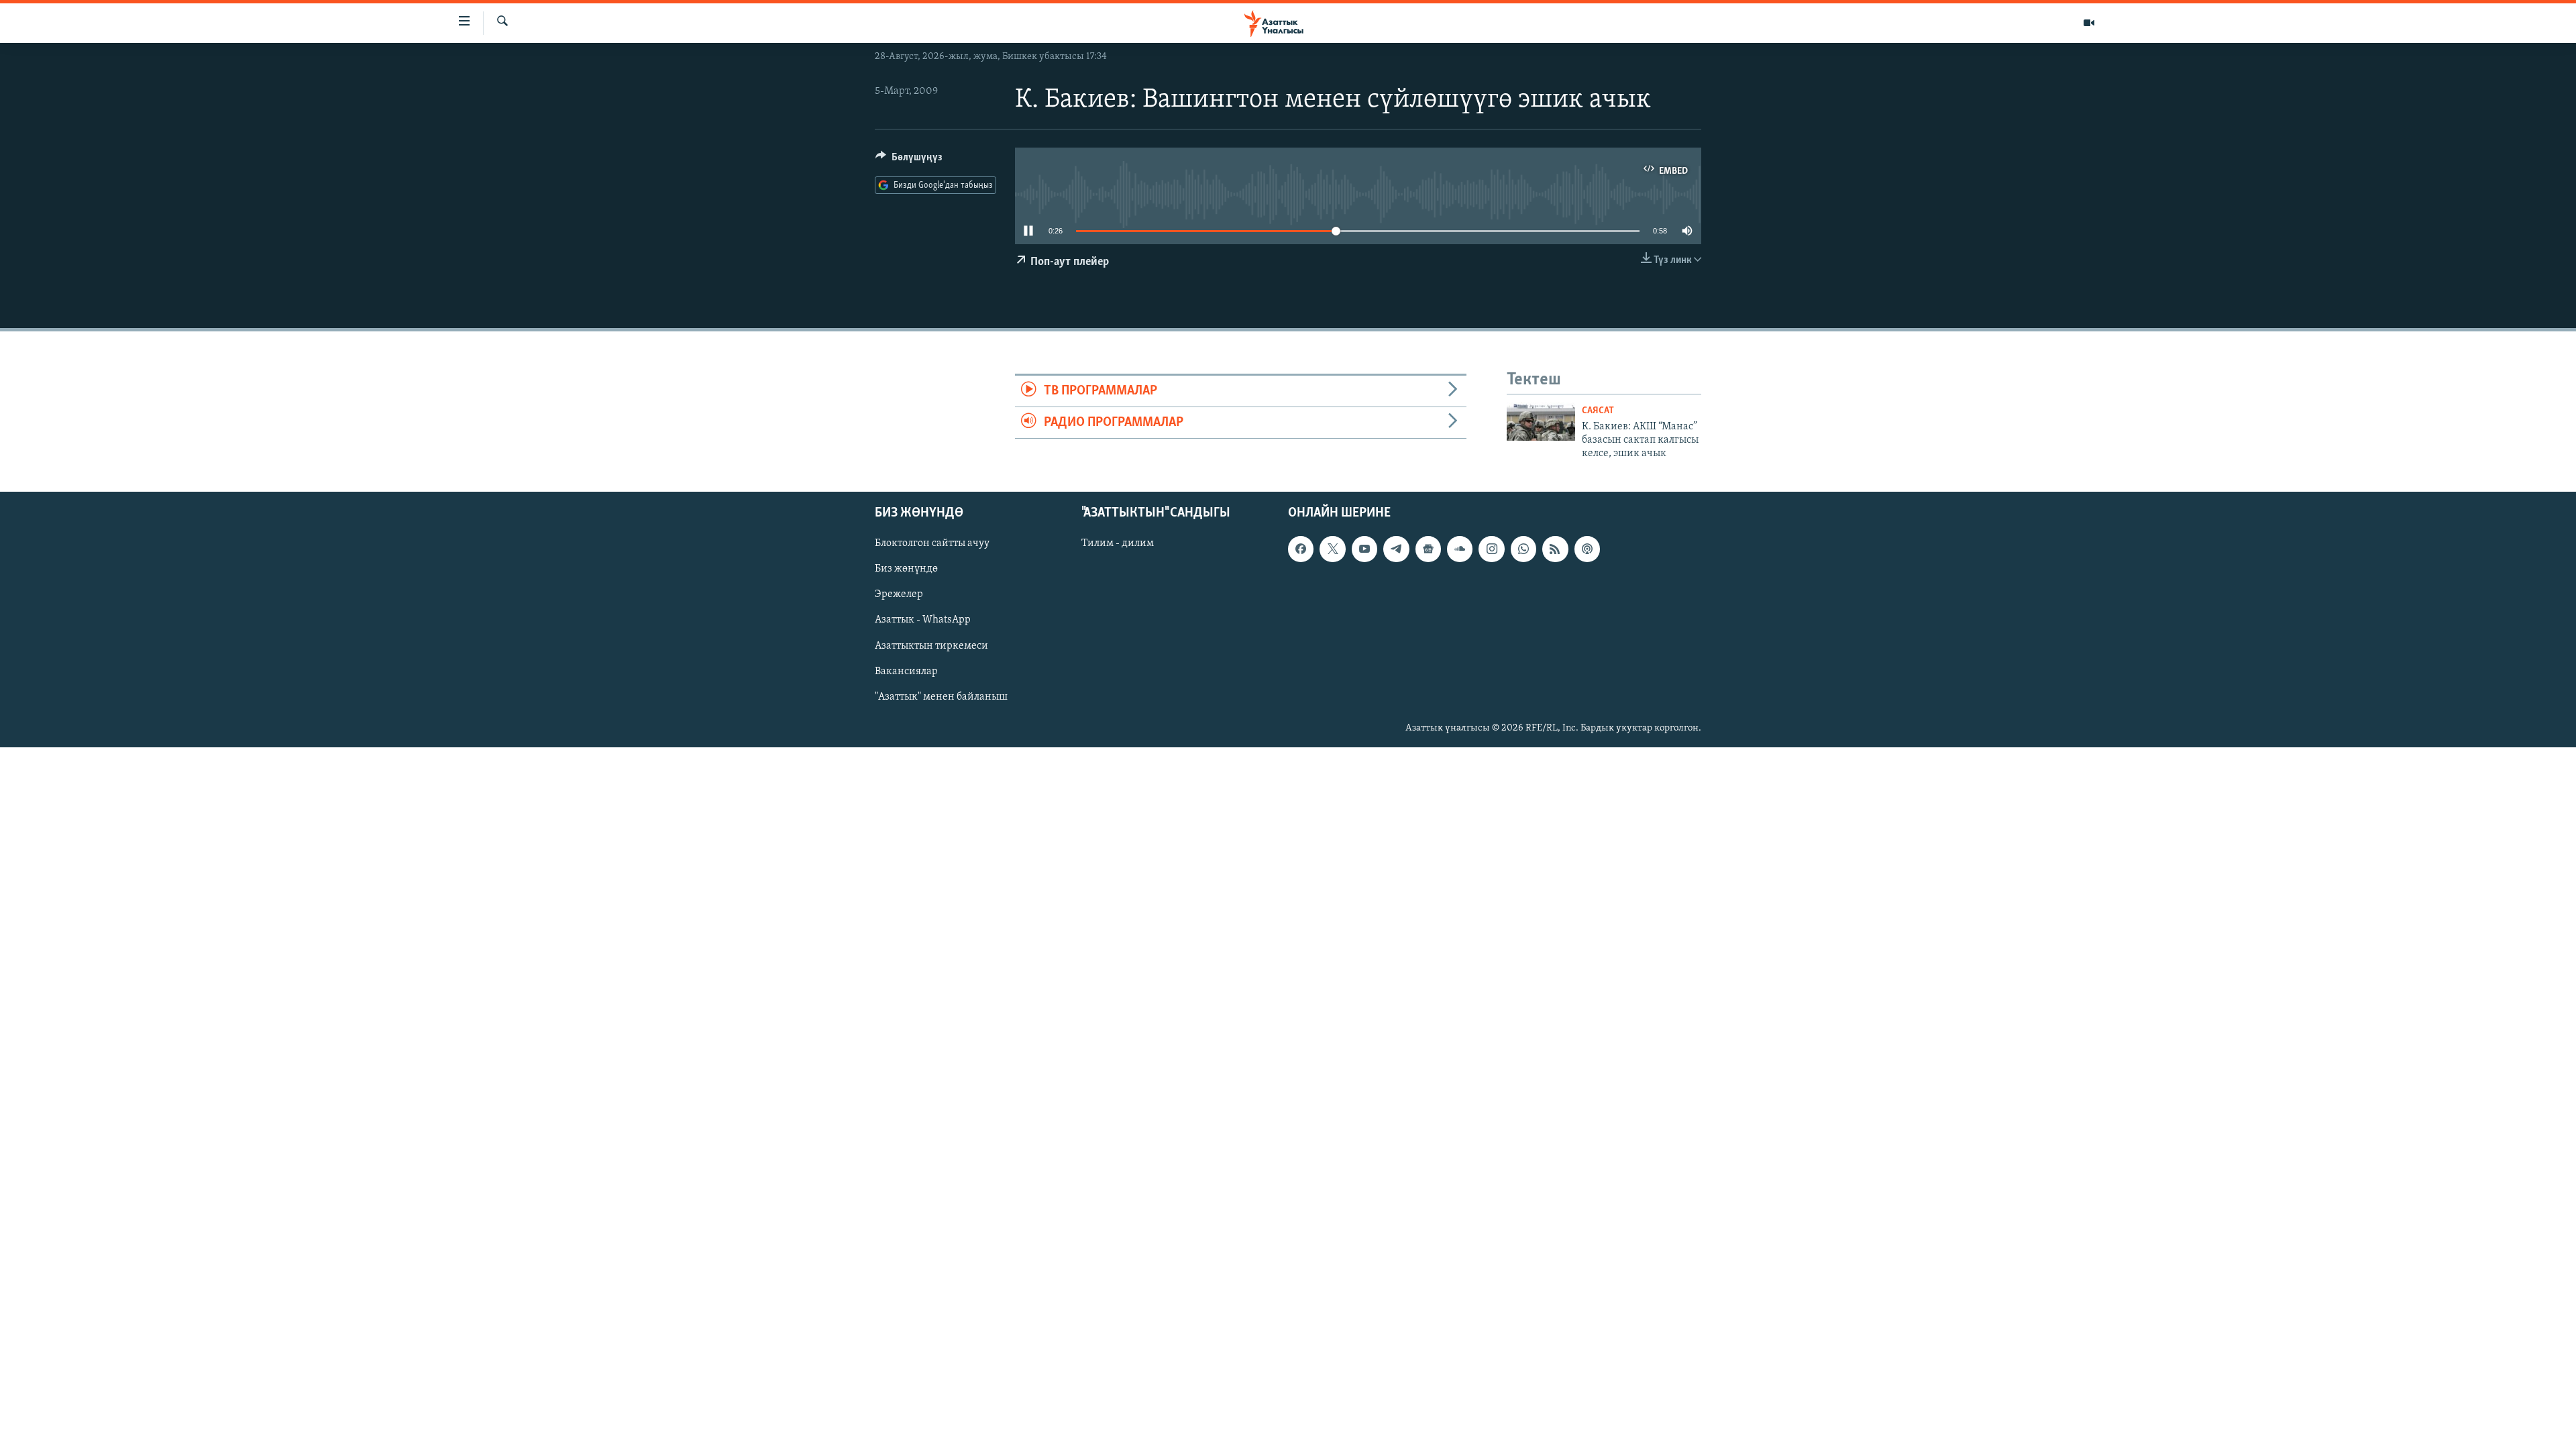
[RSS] (1555, 549)
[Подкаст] (1587, 549)
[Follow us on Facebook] (1301, 549)
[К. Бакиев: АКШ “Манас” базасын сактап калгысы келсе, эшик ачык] (1541, 422)
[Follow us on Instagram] (1491, 549)
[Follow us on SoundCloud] (1460, 549)
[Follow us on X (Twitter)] (1332, 549)
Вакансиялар (906, 671)
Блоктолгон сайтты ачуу (932, 543)
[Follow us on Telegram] (1396, 549)
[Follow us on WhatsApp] (1523, 549)
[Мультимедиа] (2089, 23)
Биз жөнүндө (906, 569)
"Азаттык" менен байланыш (941, 696)
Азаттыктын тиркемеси (931, 645)
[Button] (909, 160)
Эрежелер (899, 594)
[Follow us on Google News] (1428, 549)
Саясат (1598, 411)
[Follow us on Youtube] (1364, 549)
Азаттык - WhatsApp (923, 620)
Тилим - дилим (1118, 543)
